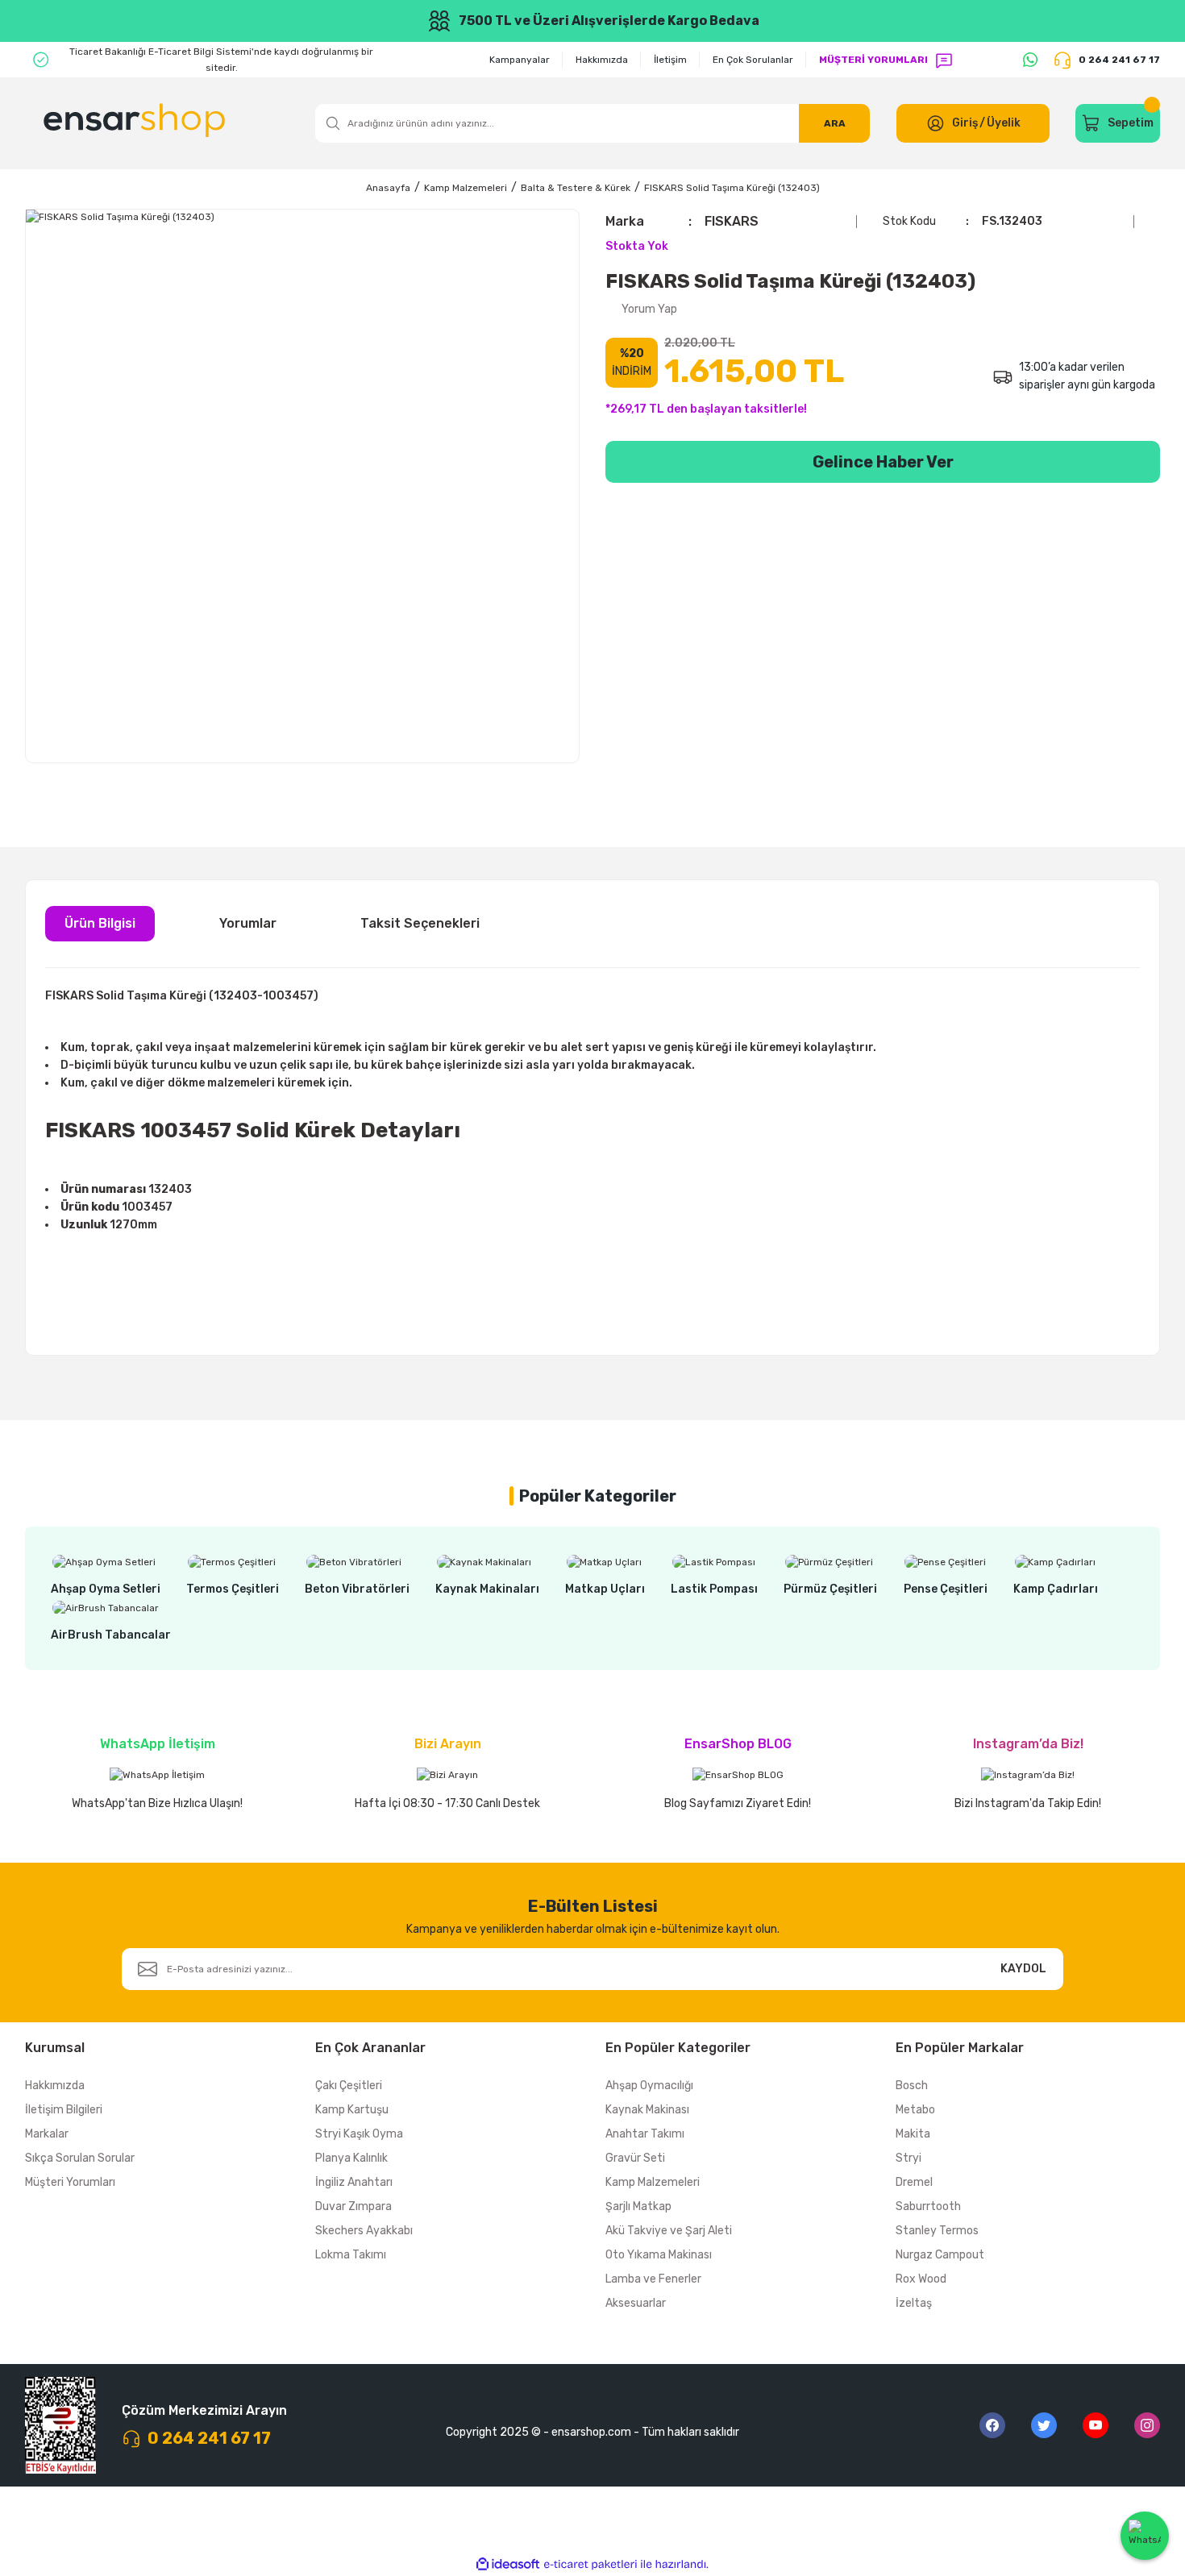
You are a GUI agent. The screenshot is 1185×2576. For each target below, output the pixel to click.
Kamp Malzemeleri (653, 2182)
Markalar (47, 2134)
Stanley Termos (937, 2231)
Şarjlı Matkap (638, 2206)
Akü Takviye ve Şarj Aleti (669, 2231)
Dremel (914, 2182)
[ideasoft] (508, 2564)
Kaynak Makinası (647, 2110)
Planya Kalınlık (351, 2158)
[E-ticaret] (590, 2565)
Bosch (912, 2086)
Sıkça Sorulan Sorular (80, 2158)
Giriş (965, 123)
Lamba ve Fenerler (653, 2279)
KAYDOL (1023, 1969)
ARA (835, 123)
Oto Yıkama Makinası (659, 2255)
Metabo (915, 2110)
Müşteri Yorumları (70, 2182)
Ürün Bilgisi (100, 923)
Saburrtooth (928, 2206)
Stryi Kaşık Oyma (359, 2134)
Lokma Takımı (351, 2255)
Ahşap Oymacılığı (649, 2086)
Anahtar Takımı (645, 2134)
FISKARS (732, 221)
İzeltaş (914, 2303)
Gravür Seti (635, 2158)
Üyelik (1004, 123)
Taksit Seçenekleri (420, 923)
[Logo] (137, 123)
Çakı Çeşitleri (349, 2086)
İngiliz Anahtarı (354, 2182)
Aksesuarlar (636, 2303)
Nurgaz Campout (940, 2255)
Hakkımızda (55, 2086)
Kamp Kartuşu (352, 2110)
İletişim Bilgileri (64, 2110)
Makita (913, 2134)
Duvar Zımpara (353, 2206)
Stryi (908, 2158)
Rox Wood (921, 2279)
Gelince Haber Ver (883, 462)
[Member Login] (936, 123)
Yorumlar (248, 923)
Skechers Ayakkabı (364, 2231)
